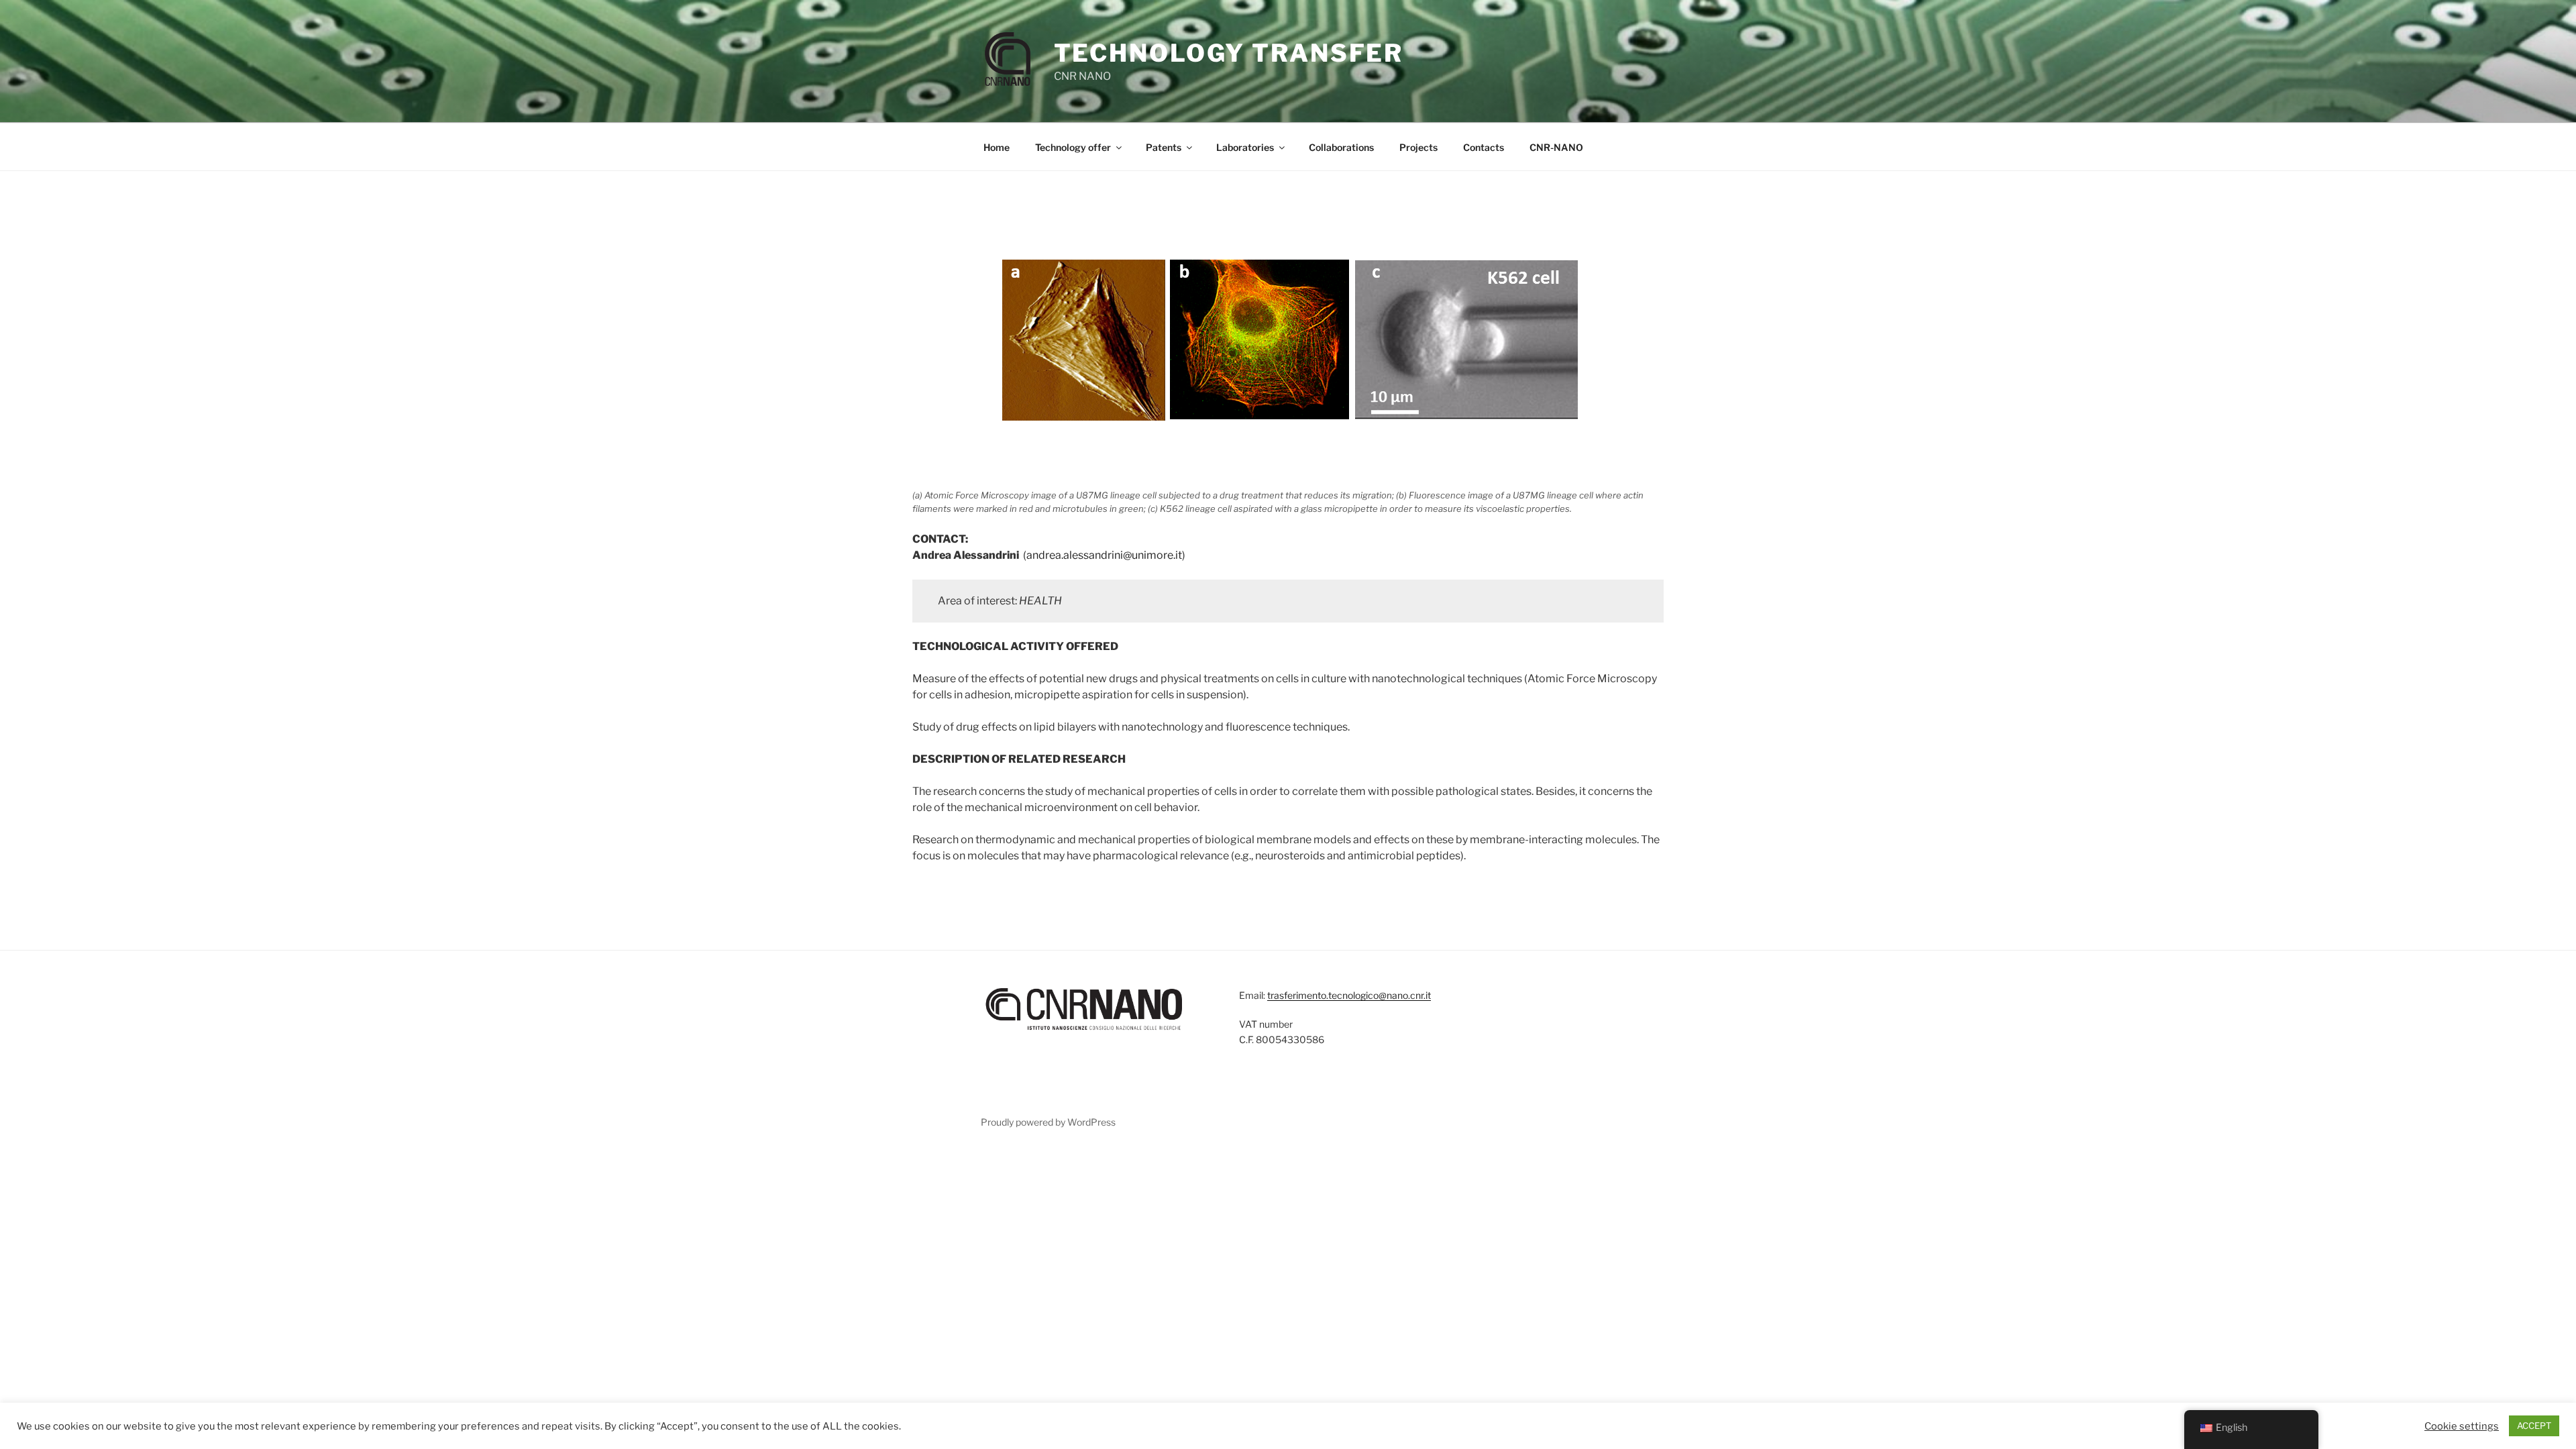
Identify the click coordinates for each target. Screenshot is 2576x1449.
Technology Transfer (1229, 53)
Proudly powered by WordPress (1048, 1122)
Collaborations (1341, 147)
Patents (1164, 147)
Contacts (1484, 147)
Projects (1418, 147)
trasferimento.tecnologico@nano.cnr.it (1349, 995)
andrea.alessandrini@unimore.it (1104, 555)
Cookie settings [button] (2462, 1426)
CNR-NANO (1556, 147)
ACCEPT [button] (2534, 1426)
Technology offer (1073, 147)
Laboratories (1245, 147)
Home (997, 147)
